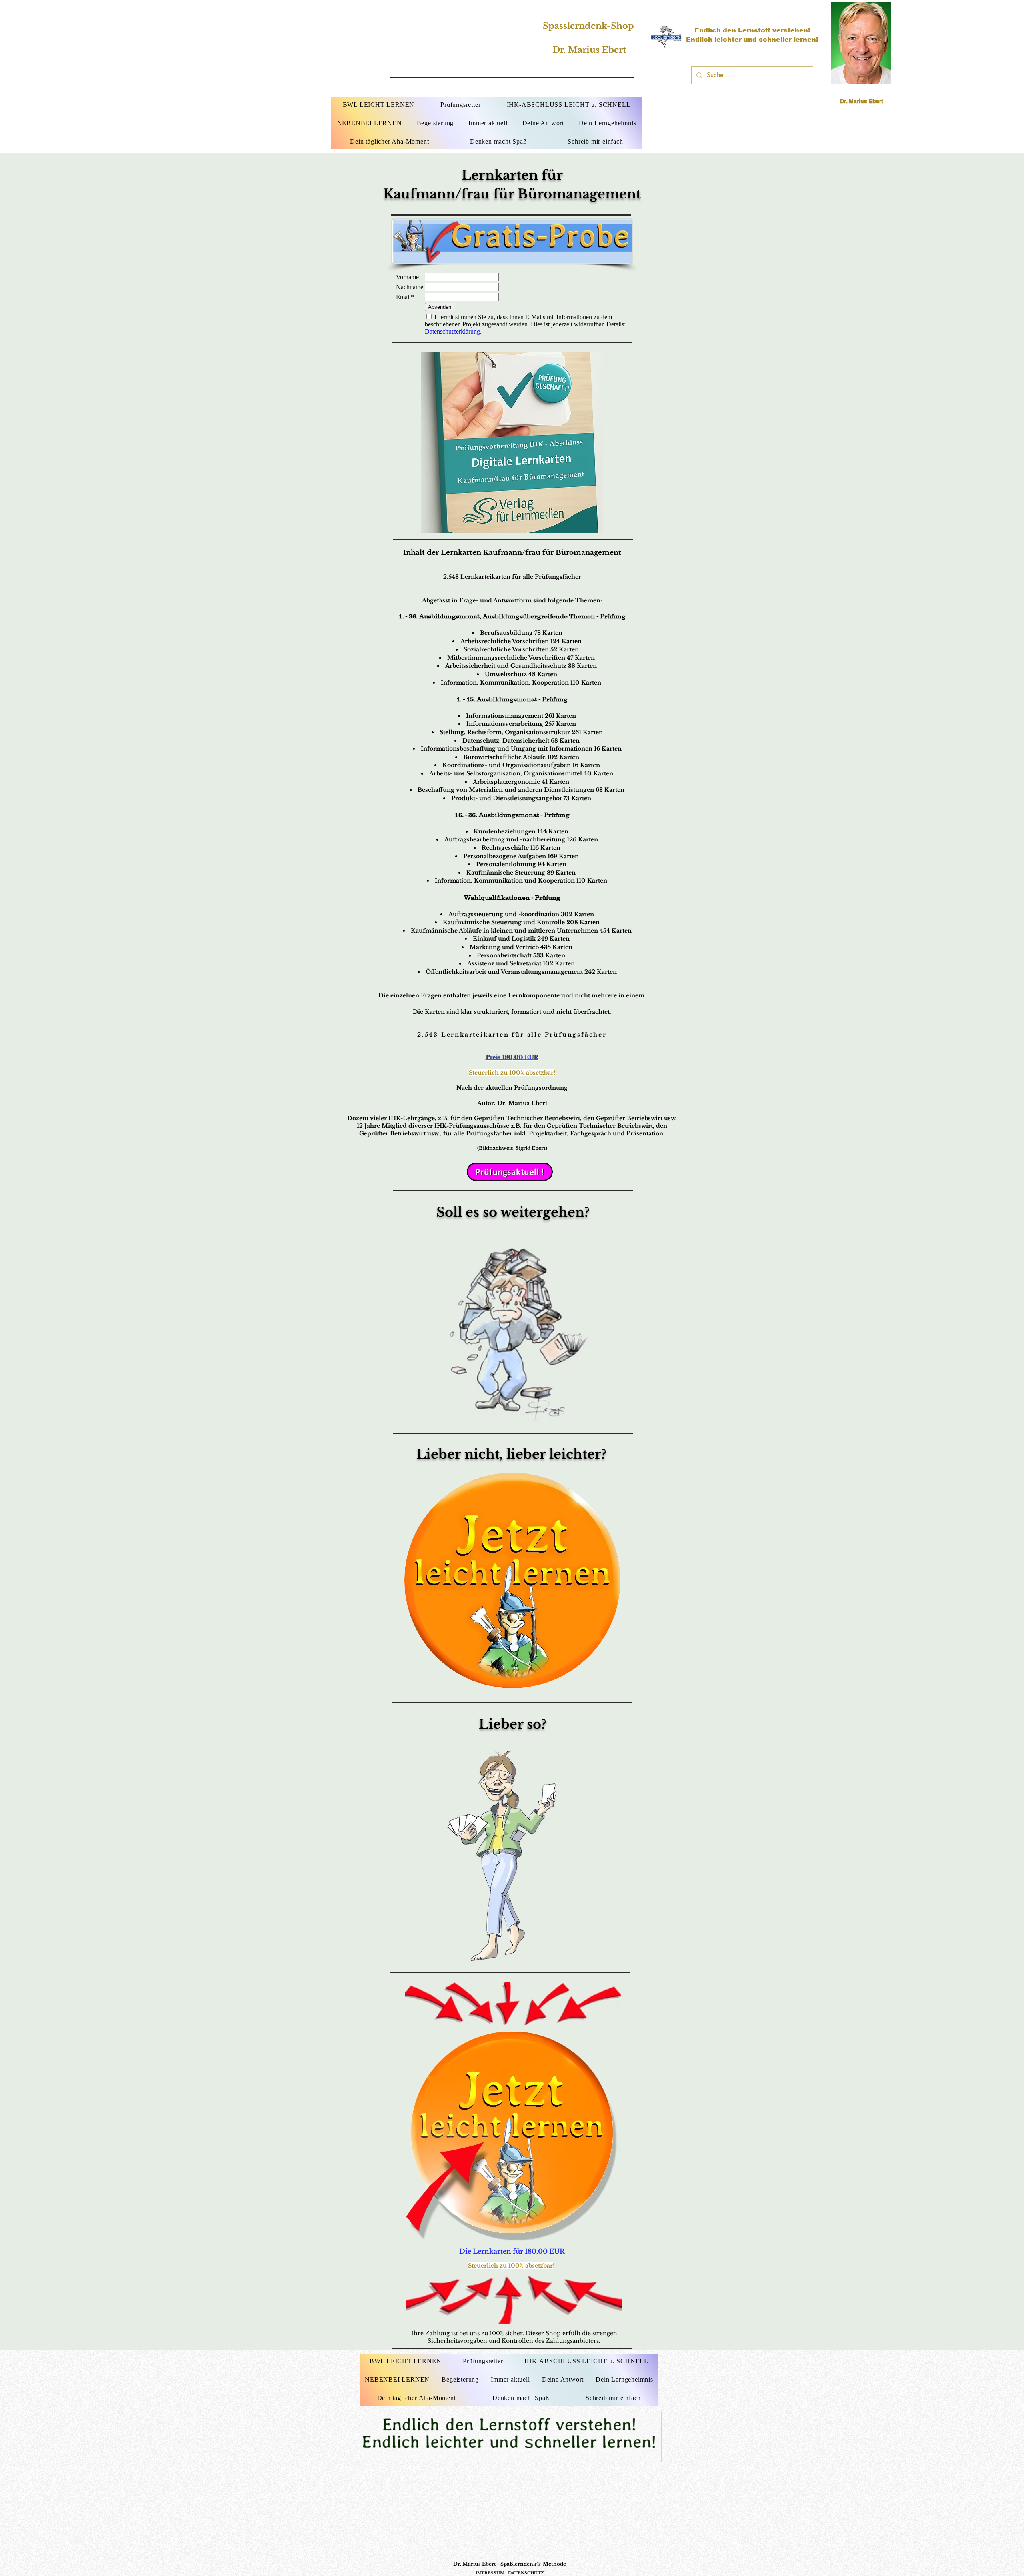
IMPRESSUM (490, 2573)
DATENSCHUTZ (526, 2573)
